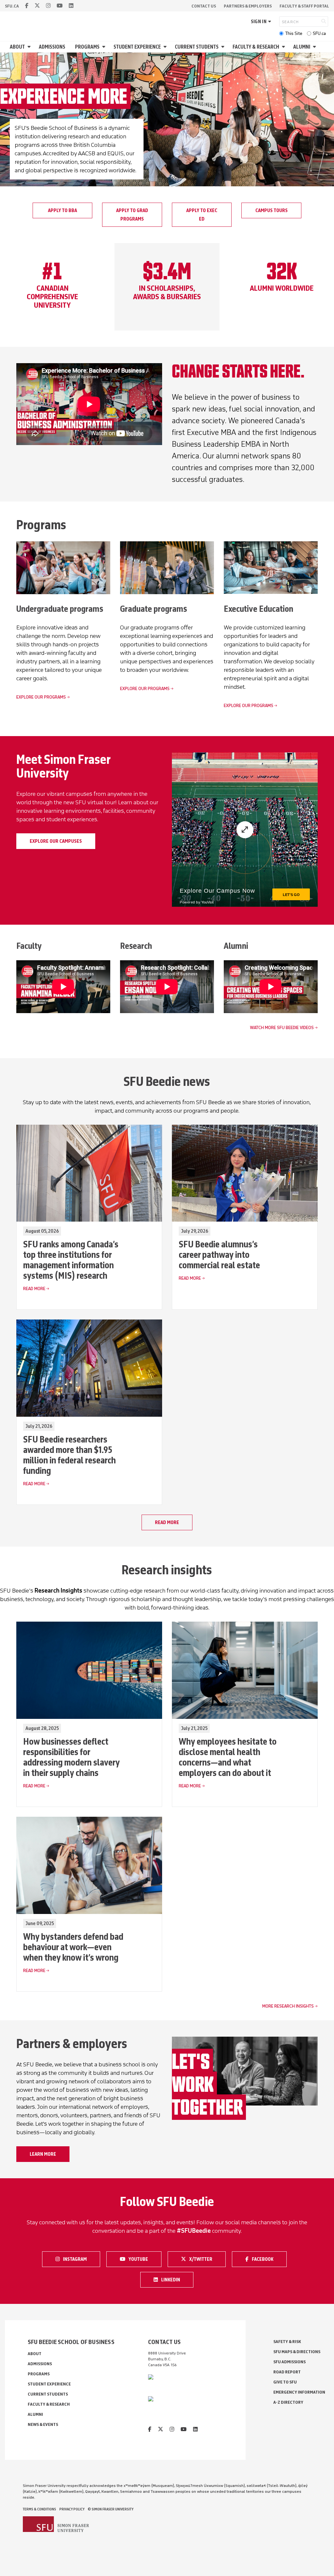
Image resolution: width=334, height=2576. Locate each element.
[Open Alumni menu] (315, 47)
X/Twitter (203, 2259)
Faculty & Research (256, 47)
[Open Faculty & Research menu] (284, 47)
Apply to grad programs (132, 215)
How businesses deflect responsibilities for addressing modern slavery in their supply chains (71, 1757)
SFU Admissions (289, 2362)
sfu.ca (12, 6)
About (17, 47)
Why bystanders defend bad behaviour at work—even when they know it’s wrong (73, 1947)
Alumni (302, 47)
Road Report (287, 2372)
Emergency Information (299, 2392)
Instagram (77, 2259)
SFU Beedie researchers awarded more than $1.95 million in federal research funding (69, 1455)
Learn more (43, 2154)
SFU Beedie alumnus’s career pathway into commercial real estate (219, 1255)
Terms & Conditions (39, 2509)
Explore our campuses (56, 841)
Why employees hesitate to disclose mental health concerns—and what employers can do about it (228, 1757)
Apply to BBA (62, 210)
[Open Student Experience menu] (166, 47)
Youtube (142, 2259)
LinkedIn (175, 2279)
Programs (87, 47)
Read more (167, 1522)
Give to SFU (285, 2382)
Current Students (197, 47)
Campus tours (272, 210)
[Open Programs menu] (105, 47)
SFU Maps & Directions (297, 2352)
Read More (34, 1289)
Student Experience (137, 47)
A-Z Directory (288, 2402)
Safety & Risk (287, 2342)
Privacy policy (72, 2509)
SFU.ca (319, 33)
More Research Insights (288, 2006)
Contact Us (204, 6)
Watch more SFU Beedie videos (282, 1028)
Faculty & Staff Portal (304, 6)
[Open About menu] (30, 47)
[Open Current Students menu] (224, 47)
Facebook (266, 2259)
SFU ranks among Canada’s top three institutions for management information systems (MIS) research (71, 1260)
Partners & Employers (248, 6)
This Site (294, 33)
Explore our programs (41, 697)
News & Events (43, 2424)
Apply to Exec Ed (202, 215)
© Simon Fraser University (111, 2509)
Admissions (52, 47)
